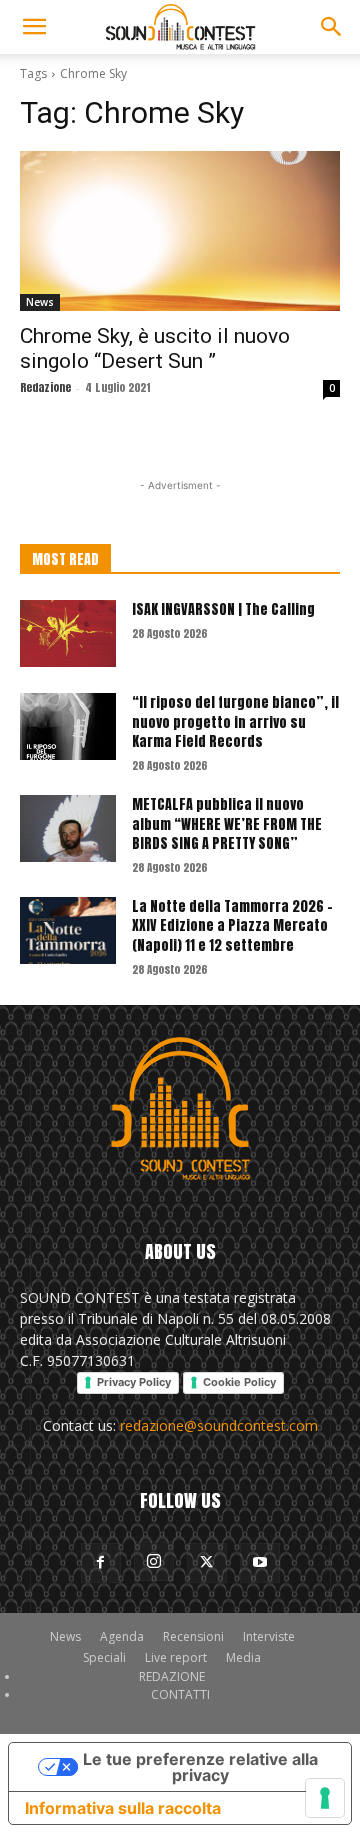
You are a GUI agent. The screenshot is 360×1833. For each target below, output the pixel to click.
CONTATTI (180, 1694)
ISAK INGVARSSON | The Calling (223, 609)
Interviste (269, 1636)
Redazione (45, 387)
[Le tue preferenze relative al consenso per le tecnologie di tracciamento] (325, 1798)
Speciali (104, 1657)
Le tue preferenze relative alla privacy (200, 1767)
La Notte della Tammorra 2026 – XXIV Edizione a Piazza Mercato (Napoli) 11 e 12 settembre (232, 926)
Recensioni (193, 1636)
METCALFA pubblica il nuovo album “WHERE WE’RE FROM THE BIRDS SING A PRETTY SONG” (227, 824)
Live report (176, 1657)
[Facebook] (101, 1563)
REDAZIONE (172, 1676)
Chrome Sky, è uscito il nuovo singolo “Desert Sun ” (155, 348)
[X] (207, 1563)
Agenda (122, 1636)
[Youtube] (260, 1563)
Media (243, 1657)
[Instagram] (154, 1561)
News (40, 302)
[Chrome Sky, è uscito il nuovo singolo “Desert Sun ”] (180, 231)
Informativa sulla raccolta (123, 1808)
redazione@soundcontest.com (219, 1425)
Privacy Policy (134, 1382)
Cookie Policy (239, 1382)
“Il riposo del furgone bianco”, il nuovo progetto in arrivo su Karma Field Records (235, 722)
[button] (34, 27)
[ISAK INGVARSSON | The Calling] (68, 633)
